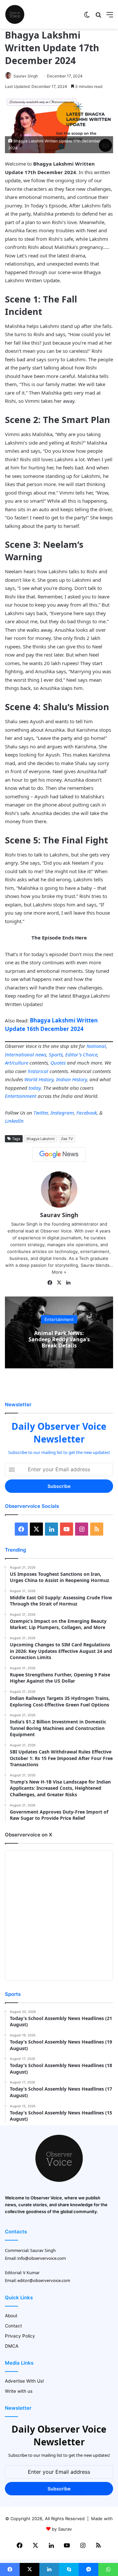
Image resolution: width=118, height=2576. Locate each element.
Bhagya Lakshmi (41, 1139)
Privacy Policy (20, 2336)
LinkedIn (14, 1121)
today (35, 1088)
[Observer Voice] (15, 14)
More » (59, 1272)
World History (39, 1079)
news (41, 1054)
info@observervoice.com (42, 2258)
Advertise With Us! (24, 2381)
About (11, 2316)
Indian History (71, 1079)
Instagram (62, 1113)
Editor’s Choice (81, 1054)
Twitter (41, 1113)
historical (38, 1071)
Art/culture (17, 1063)
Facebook (87, 1113)
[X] (59, 1283)
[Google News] (59, 1154)
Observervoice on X (29, 1835)
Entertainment (21, 1096)
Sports (56, 1054)
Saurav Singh (26, 76)
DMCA (12, 2346)
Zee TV (67, 1139)
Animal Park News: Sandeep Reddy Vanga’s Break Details (59, 1339)
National (96, 1046)
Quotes (58, 1063)
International (20, 1054)
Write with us (19, 2391)
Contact (13, 2326)
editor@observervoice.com (44, 2280)
